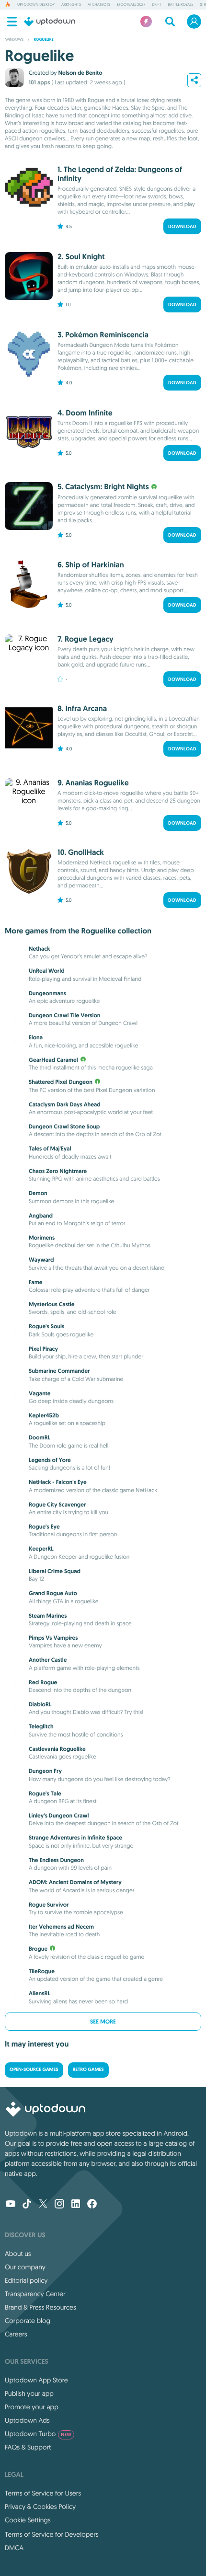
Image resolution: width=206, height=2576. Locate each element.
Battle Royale (180, 5)
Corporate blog (28, 2321)
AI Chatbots (99, 5)
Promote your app (32, 2407)
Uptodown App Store (36, 2380)
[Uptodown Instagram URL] (59, 2205)
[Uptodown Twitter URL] (43, 2205)
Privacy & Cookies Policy (40, 2507)
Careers (16, 2334)
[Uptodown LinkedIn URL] (76, 2205)
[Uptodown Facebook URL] (92, 2205)
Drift (156, 5)
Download (182, 226)
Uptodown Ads (27, 2420)
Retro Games (88, 2070)
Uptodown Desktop (36, 5)
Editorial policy (26, 2280)
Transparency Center (35, 2294)
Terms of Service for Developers (52, 2534)
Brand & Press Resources (40, 2307)
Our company (25, 2267)
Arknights (71, 5)
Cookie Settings (28, 2520)
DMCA (14, 2548)
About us (18, 2254)
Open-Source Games (34, 2070)
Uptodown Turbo (38, 2434)
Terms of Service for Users (43, 2493)
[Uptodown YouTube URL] (11, 2205)
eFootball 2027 (131, 5)
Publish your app (29, 2393)
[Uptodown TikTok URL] (27, 2205)
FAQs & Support (28, 2447)
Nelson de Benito (80, 73)
